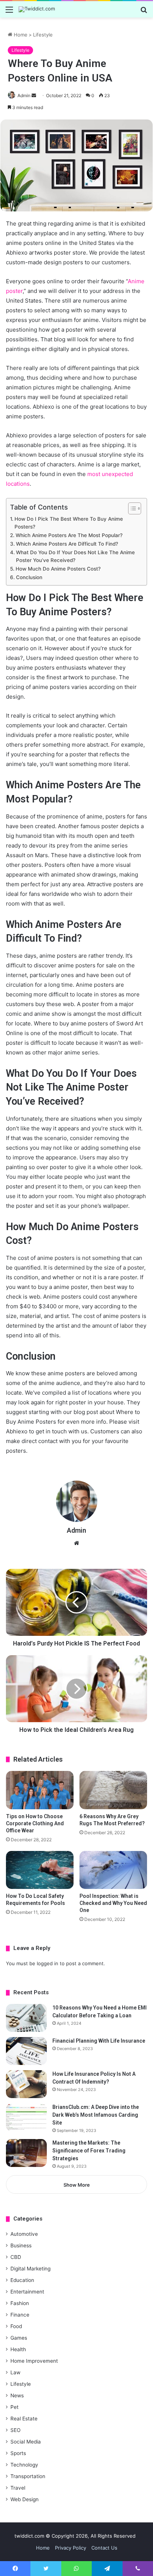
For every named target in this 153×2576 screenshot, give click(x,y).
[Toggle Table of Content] (131, 508)
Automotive (24, 2234)
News (17, 2395)
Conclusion (29, 577)
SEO (15, 2430)
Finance (20, 2315)
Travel (18, 2488)
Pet (14, 2407)
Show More (77, 2185)
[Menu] (9, 12)
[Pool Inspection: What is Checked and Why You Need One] (113, 1870)
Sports (18, 2453)
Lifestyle (43, 35)
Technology (24, 2465)
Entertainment (27, 2292)
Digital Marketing (30, 2269)
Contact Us (104, 2548)
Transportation (28, 2476)
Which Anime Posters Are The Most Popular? (69, 535)
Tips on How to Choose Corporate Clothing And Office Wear (35, 1823)
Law (15, 2372)
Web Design (25, 2499)
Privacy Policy (71, 2548)
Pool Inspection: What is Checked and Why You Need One (113, 1903)
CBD (16, 2257)
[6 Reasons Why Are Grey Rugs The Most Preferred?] (113, 1790)
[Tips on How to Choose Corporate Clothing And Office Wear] (40, 1790)
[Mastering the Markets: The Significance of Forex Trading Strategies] (26, 2153)
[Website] (76, 1543)
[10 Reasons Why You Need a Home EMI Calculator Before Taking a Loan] (26, 2018)
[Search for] (144, 12)
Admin (24, 95)
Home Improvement (34, 2361)
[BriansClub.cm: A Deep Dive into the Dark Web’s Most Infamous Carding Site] (26, 2117)
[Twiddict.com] (37, 9)
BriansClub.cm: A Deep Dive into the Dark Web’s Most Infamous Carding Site (96, 2115)
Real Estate (24, 2419)
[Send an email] (34, 95)
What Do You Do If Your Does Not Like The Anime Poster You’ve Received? (75, 556)
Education (22, 2280)
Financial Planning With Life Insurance (99, 2041)
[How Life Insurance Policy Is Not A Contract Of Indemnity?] (26, 2084)
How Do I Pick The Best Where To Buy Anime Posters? (69, 523)
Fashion (20, 2303)
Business (21, 2245)
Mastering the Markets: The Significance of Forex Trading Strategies (89, 2151)
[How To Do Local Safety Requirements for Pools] (40, 1870)
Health (18, 2349)
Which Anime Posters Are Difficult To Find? (67, 544)
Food (16, 2326)
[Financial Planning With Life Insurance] (26, 2051)
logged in (48, 1963)
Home (20, 35)
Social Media (26, 2442)
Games (19, 2338)
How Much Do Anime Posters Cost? (58, 569)
